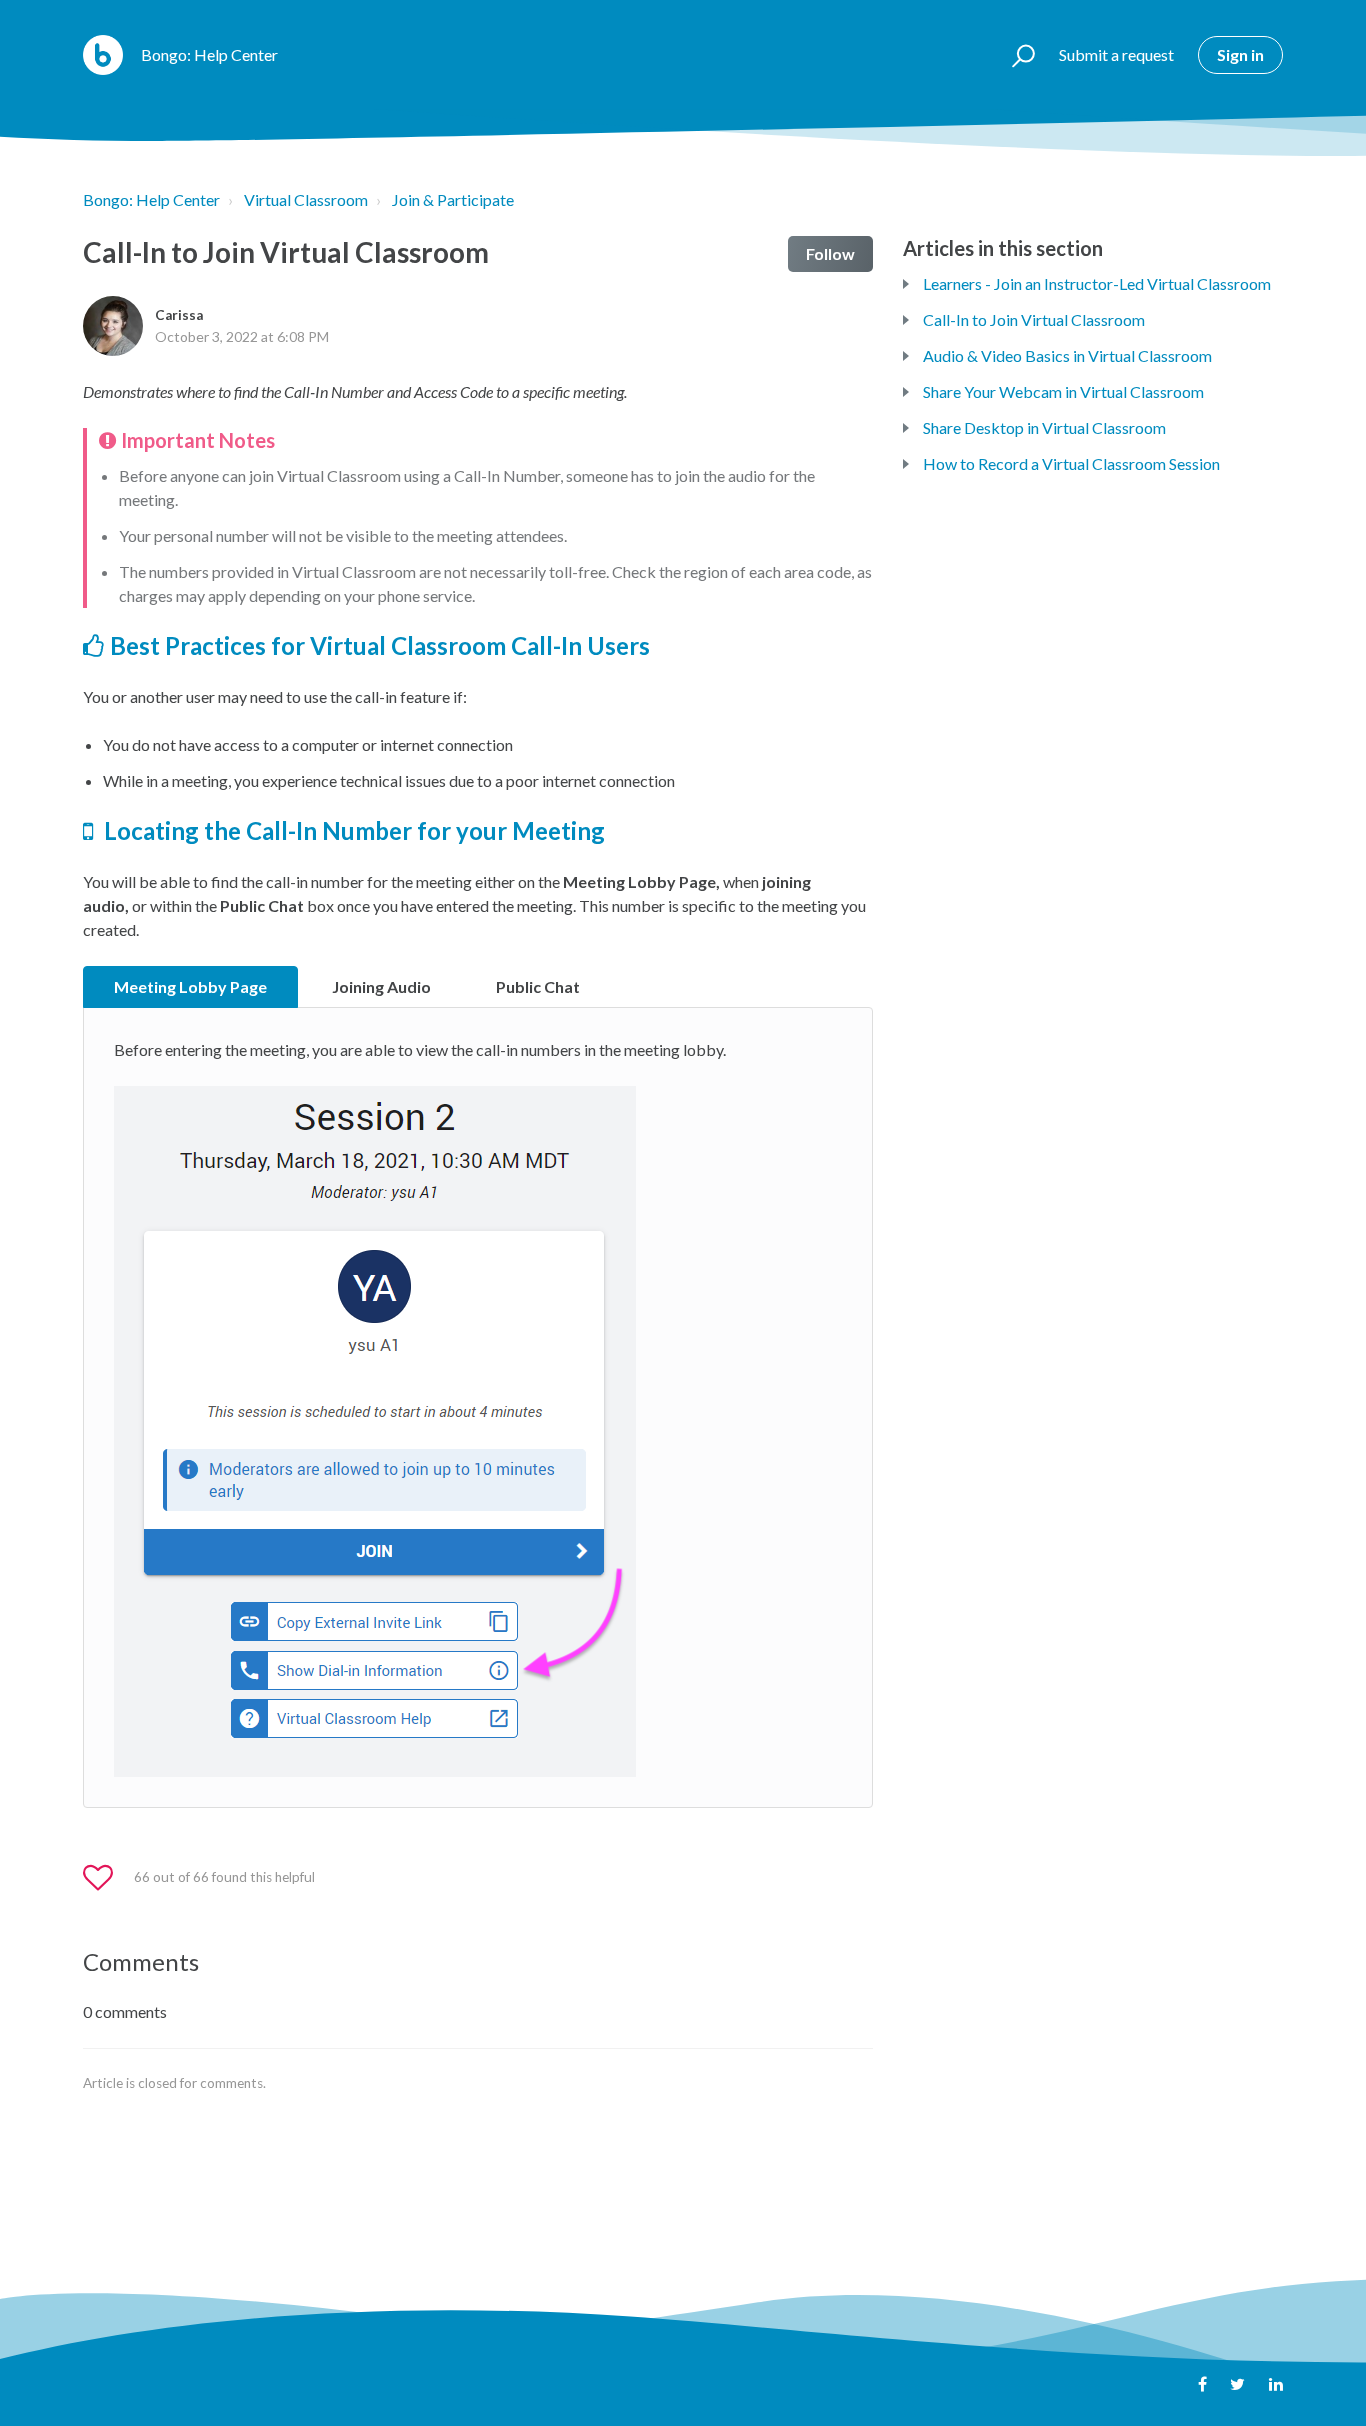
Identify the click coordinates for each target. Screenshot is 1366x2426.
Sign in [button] (1240, 54)
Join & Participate (453, 199)
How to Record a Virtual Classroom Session (1071, 463)
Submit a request (1116, 54)
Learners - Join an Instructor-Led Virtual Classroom (1097, 283)
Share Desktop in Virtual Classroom (1044, 427)
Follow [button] (830, 253)
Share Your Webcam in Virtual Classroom (1063, 391)
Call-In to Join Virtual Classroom (1034, 319)
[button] (1014, 55)
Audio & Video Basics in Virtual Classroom (1067, 355)
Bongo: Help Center (151, 199)
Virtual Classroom (306, 199)
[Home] (103, 55)
